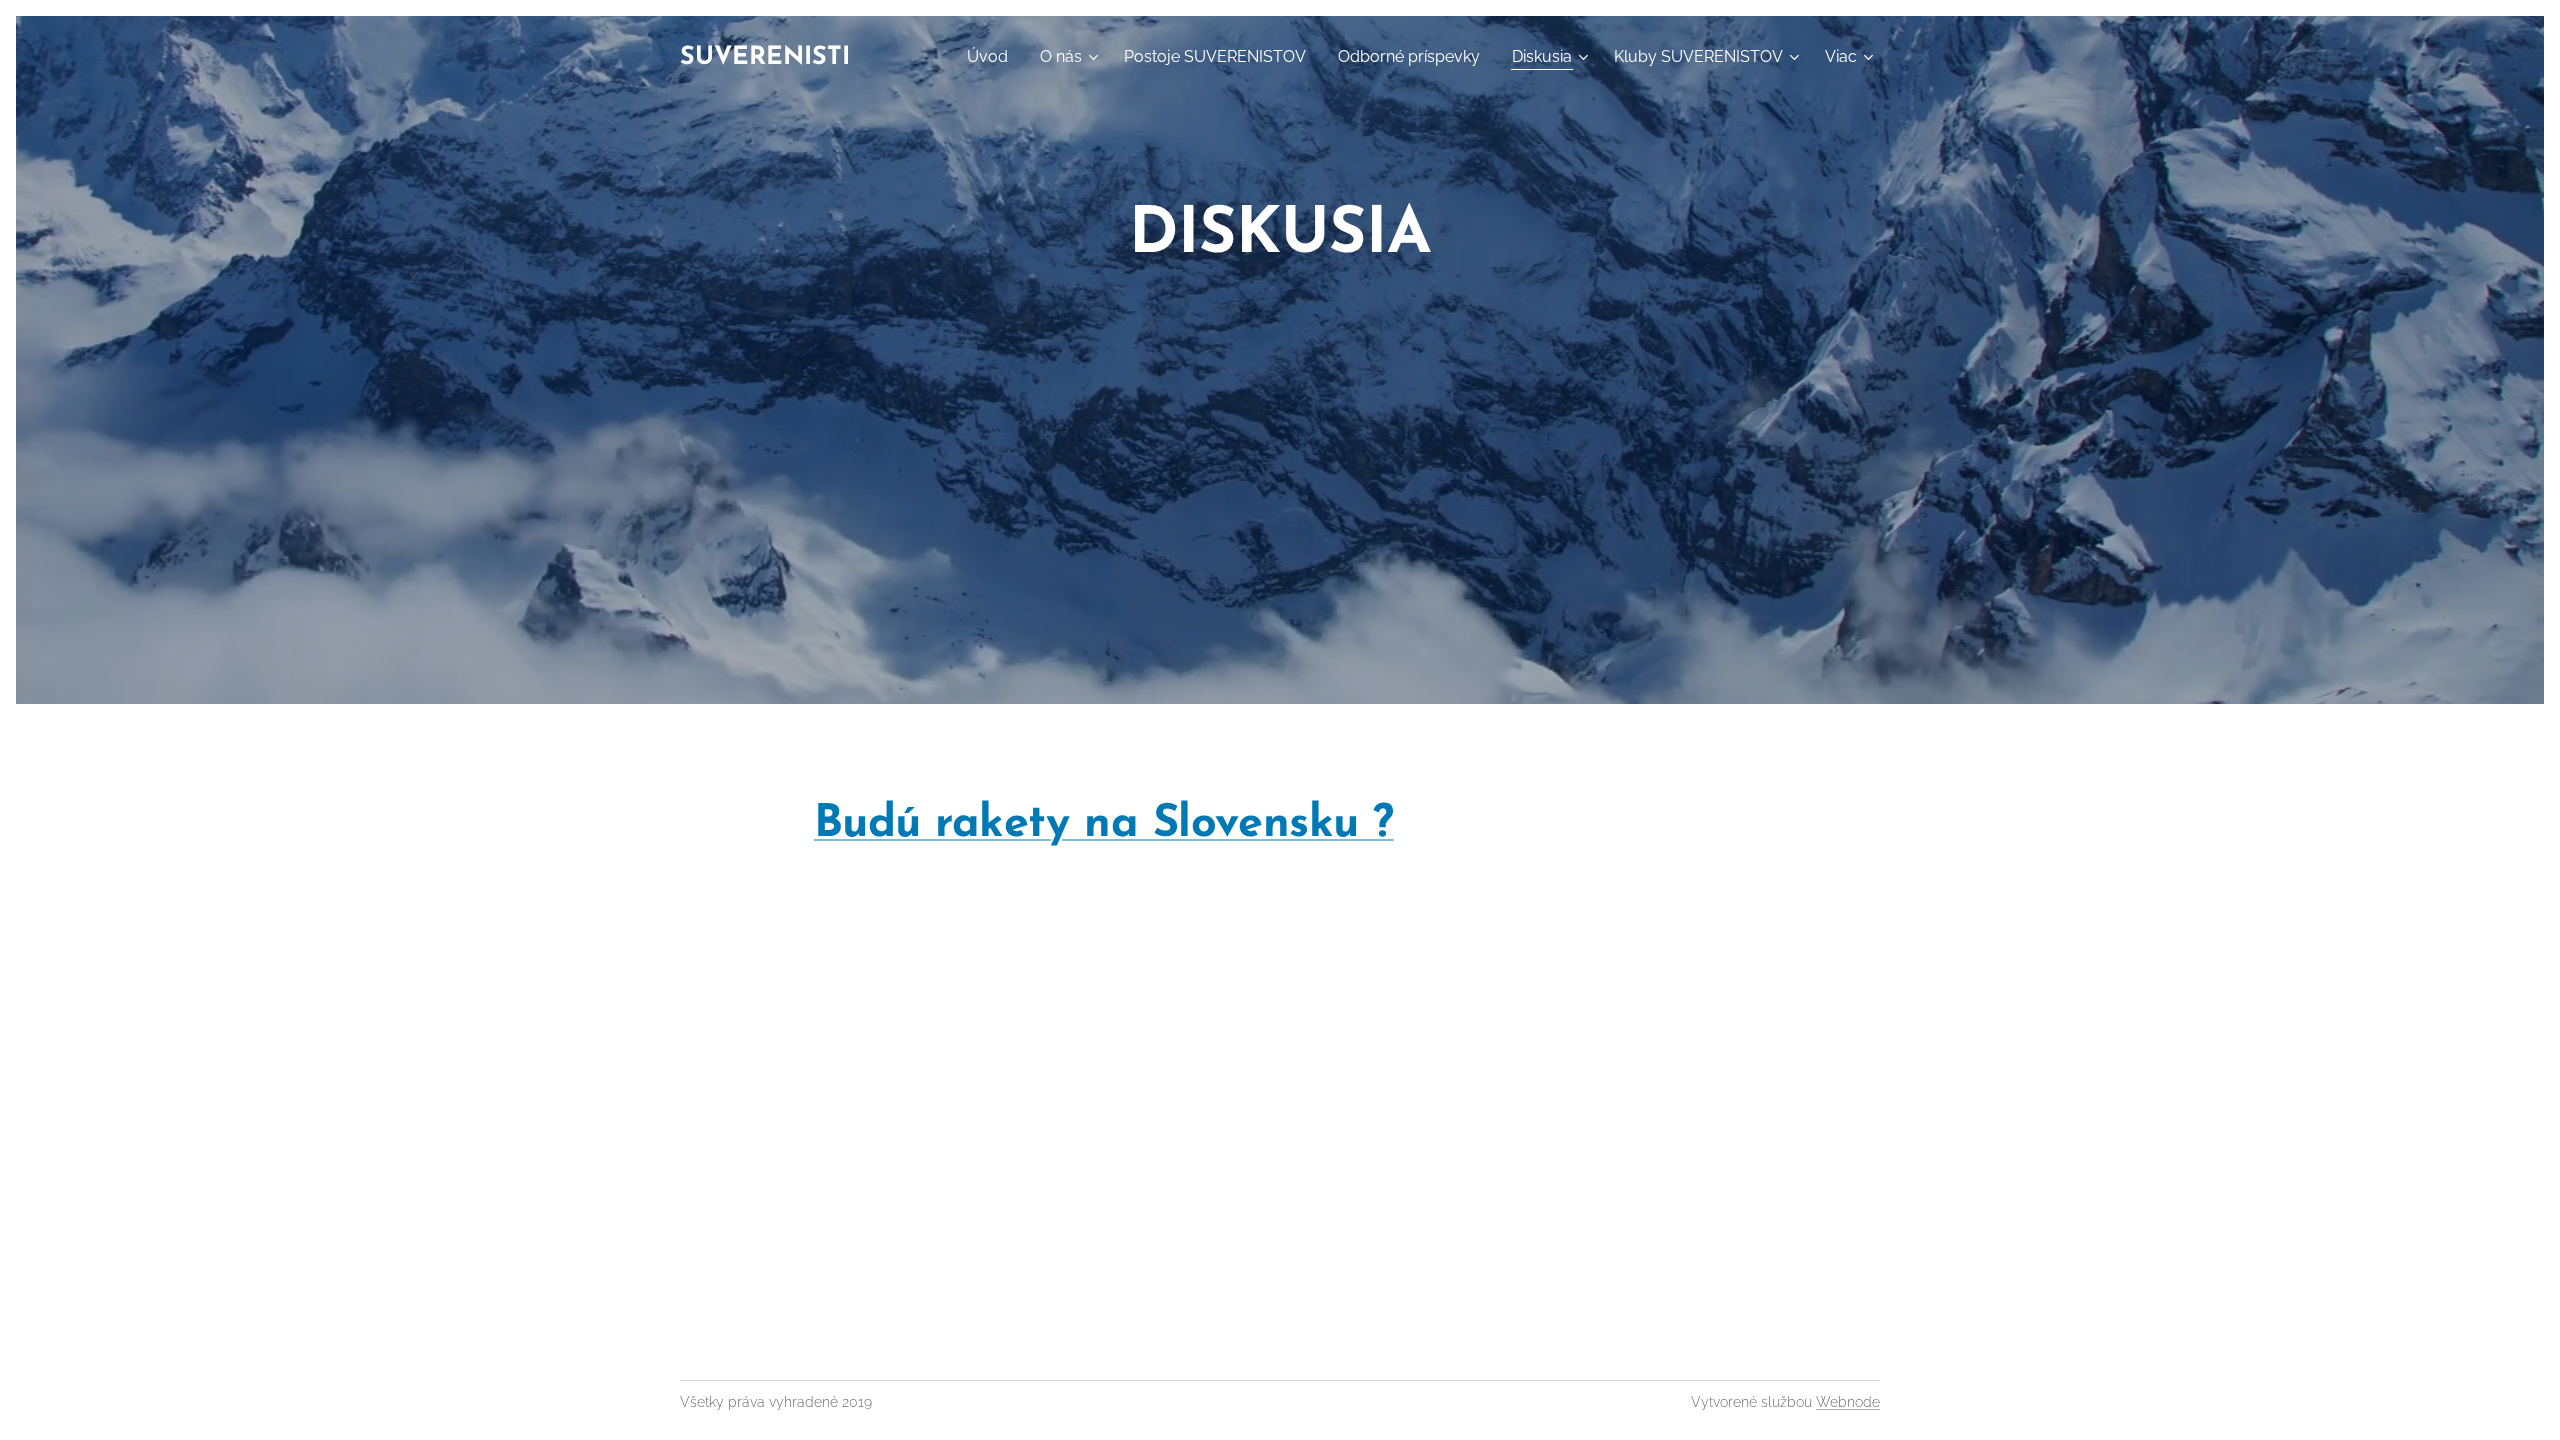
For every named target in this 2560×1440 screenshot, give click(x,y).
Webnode (1848, 1402)
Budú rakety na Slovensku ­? (1104, 824)
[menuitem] (993, 57)
